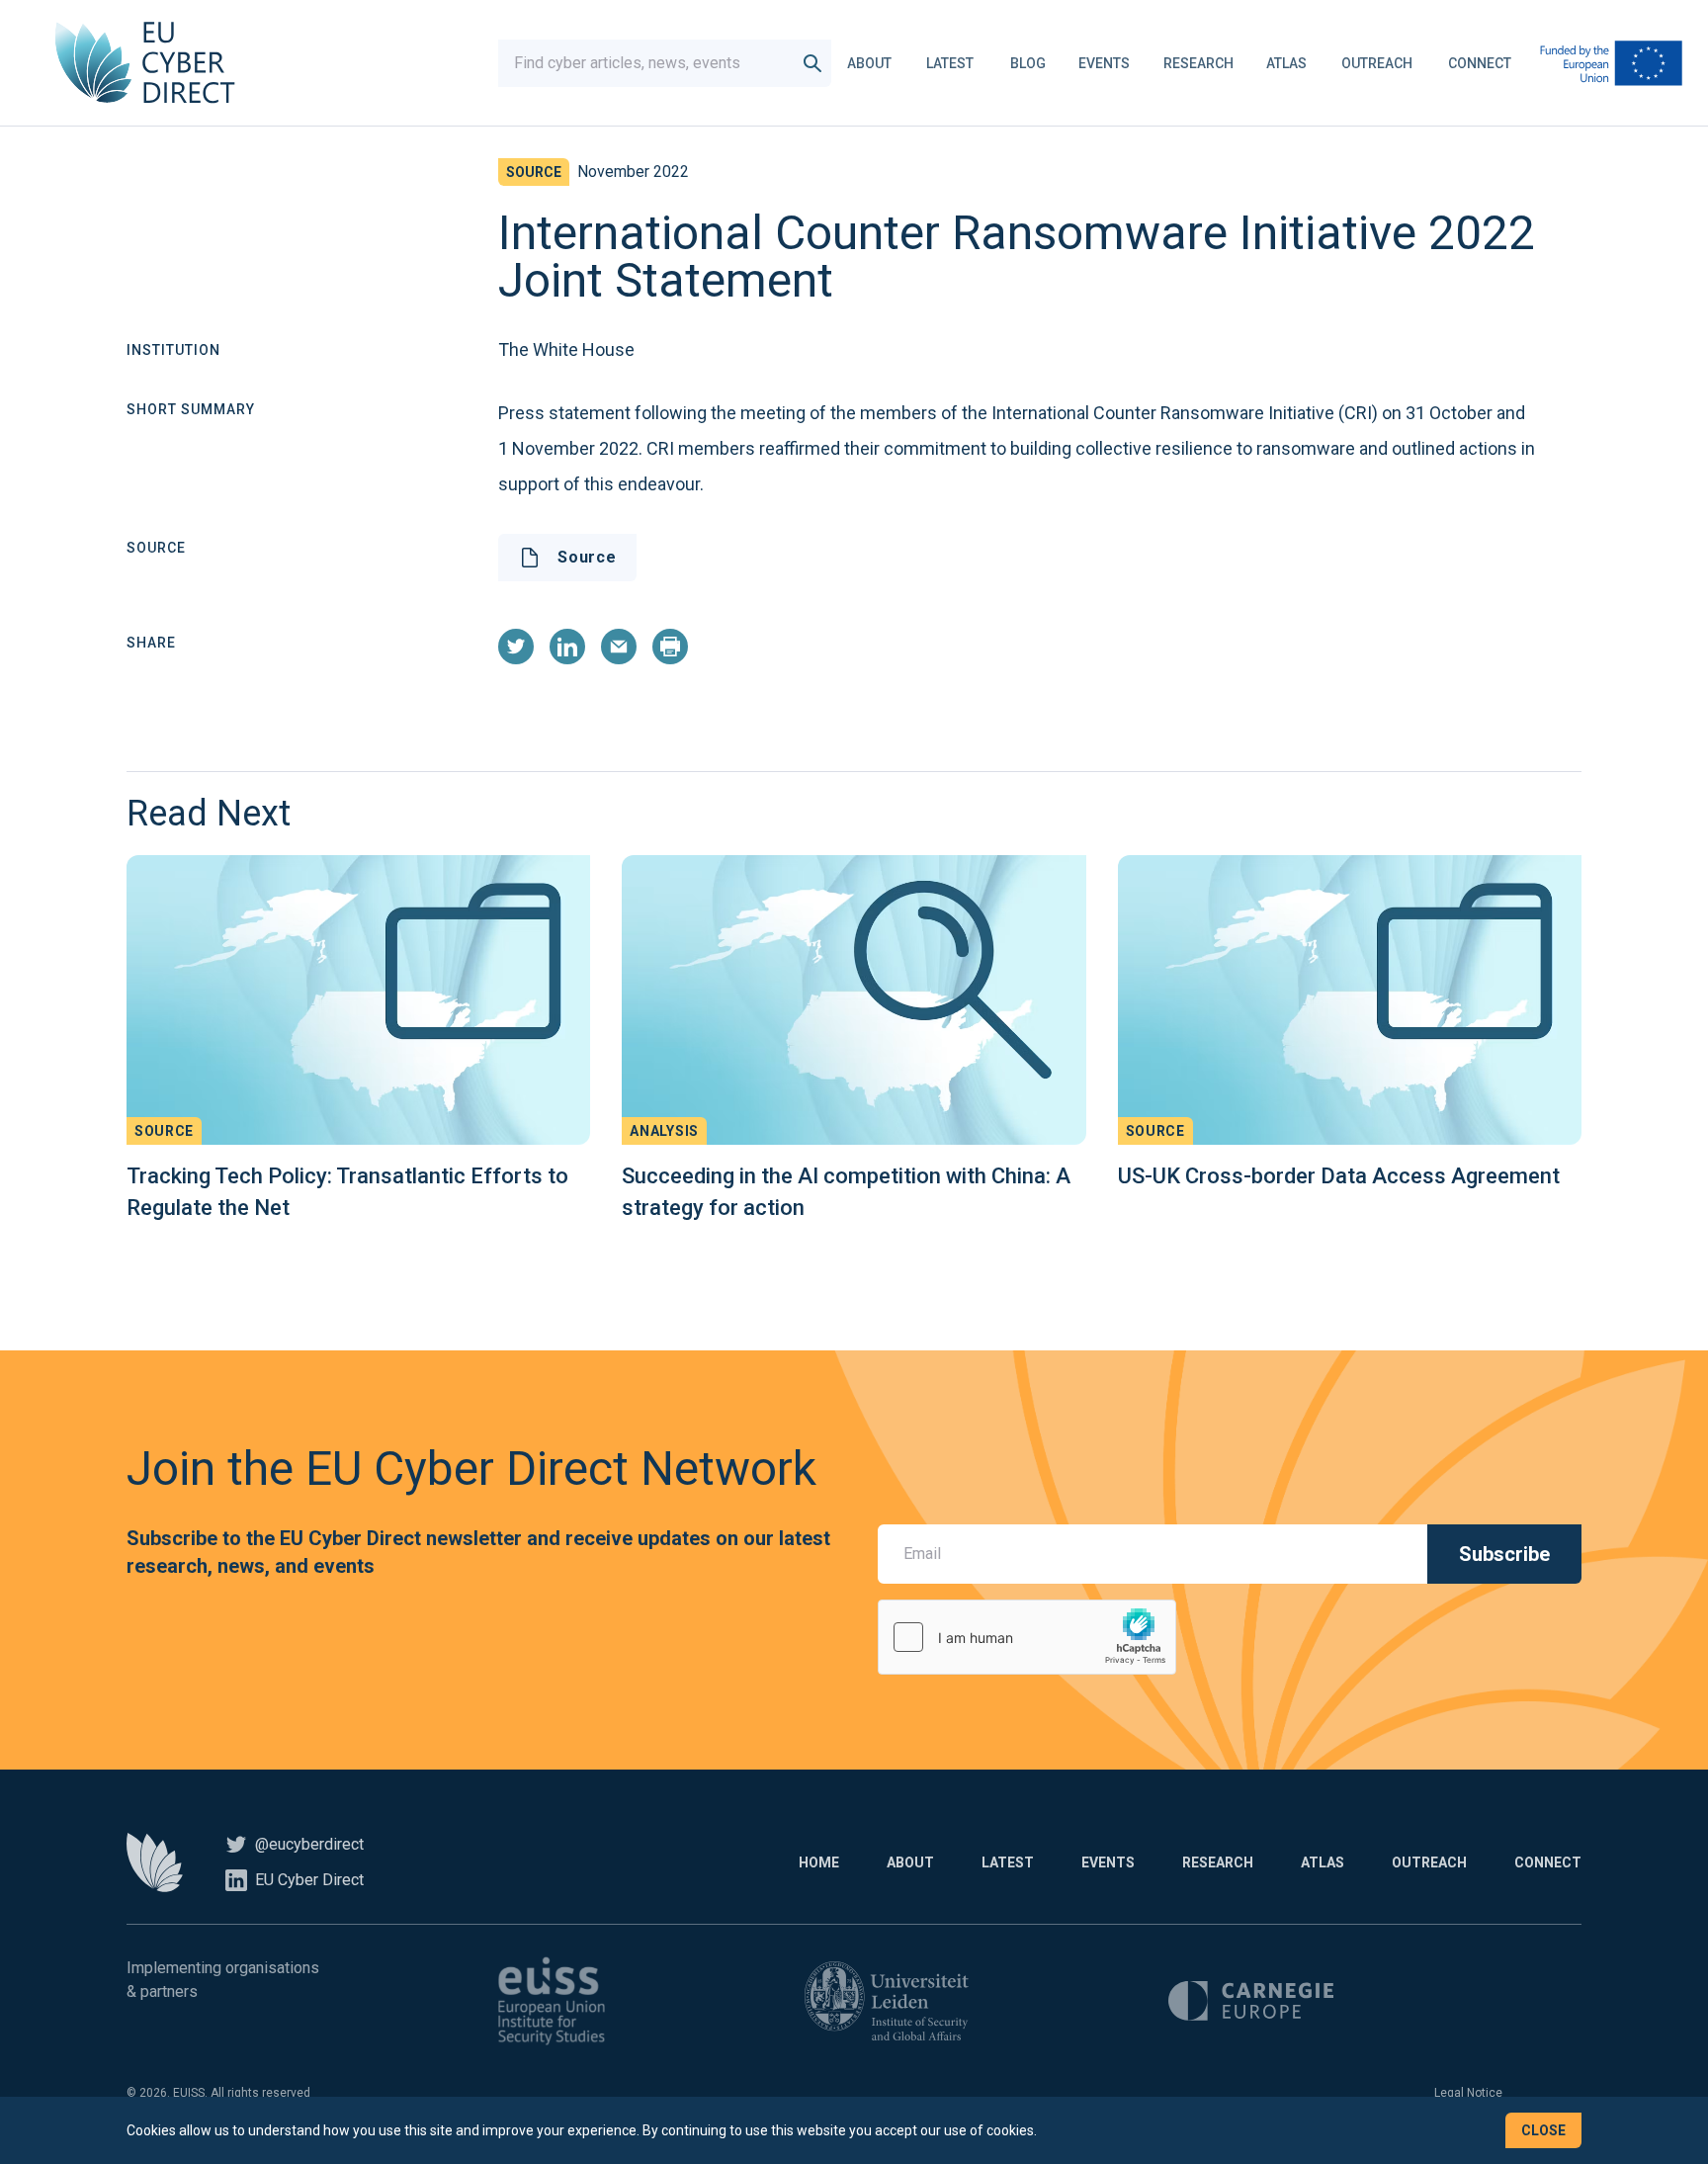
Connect (1480, 63)
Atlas (1286, 63)
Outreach (1377, 63)
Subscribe (1504, 1554)
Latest (950, 63)
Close (1543, 2130)
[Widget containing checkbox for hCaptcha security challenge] (1027, 1637)
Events (1104, 63)
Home (819, 1862)
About (869, 63)
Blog (1028, 63)
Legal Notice (1468, 2093)
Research (1198, 63)
